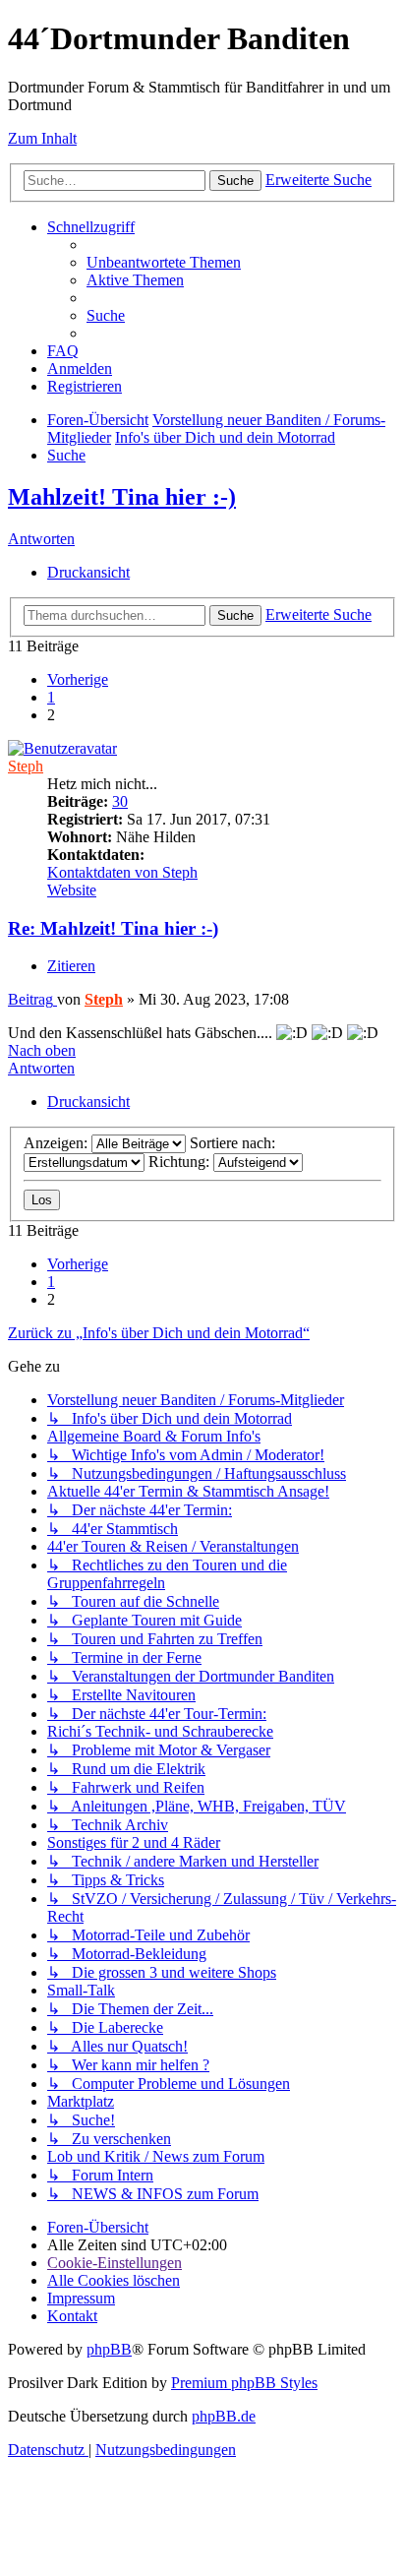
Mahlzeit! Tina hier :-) (122, 497)
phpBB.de (224, 2416)
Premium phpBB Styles (244, 2383)
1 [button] (51, 697)
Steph (26, 766)
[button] (78, 679)
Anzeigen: (58, 1143)
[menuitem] (164, 262)
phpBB (109, 2349)
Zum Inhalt (42, 138)
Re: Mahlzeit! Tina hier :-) (113, 928)
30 (120, 801)
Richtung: (181, 1162)
